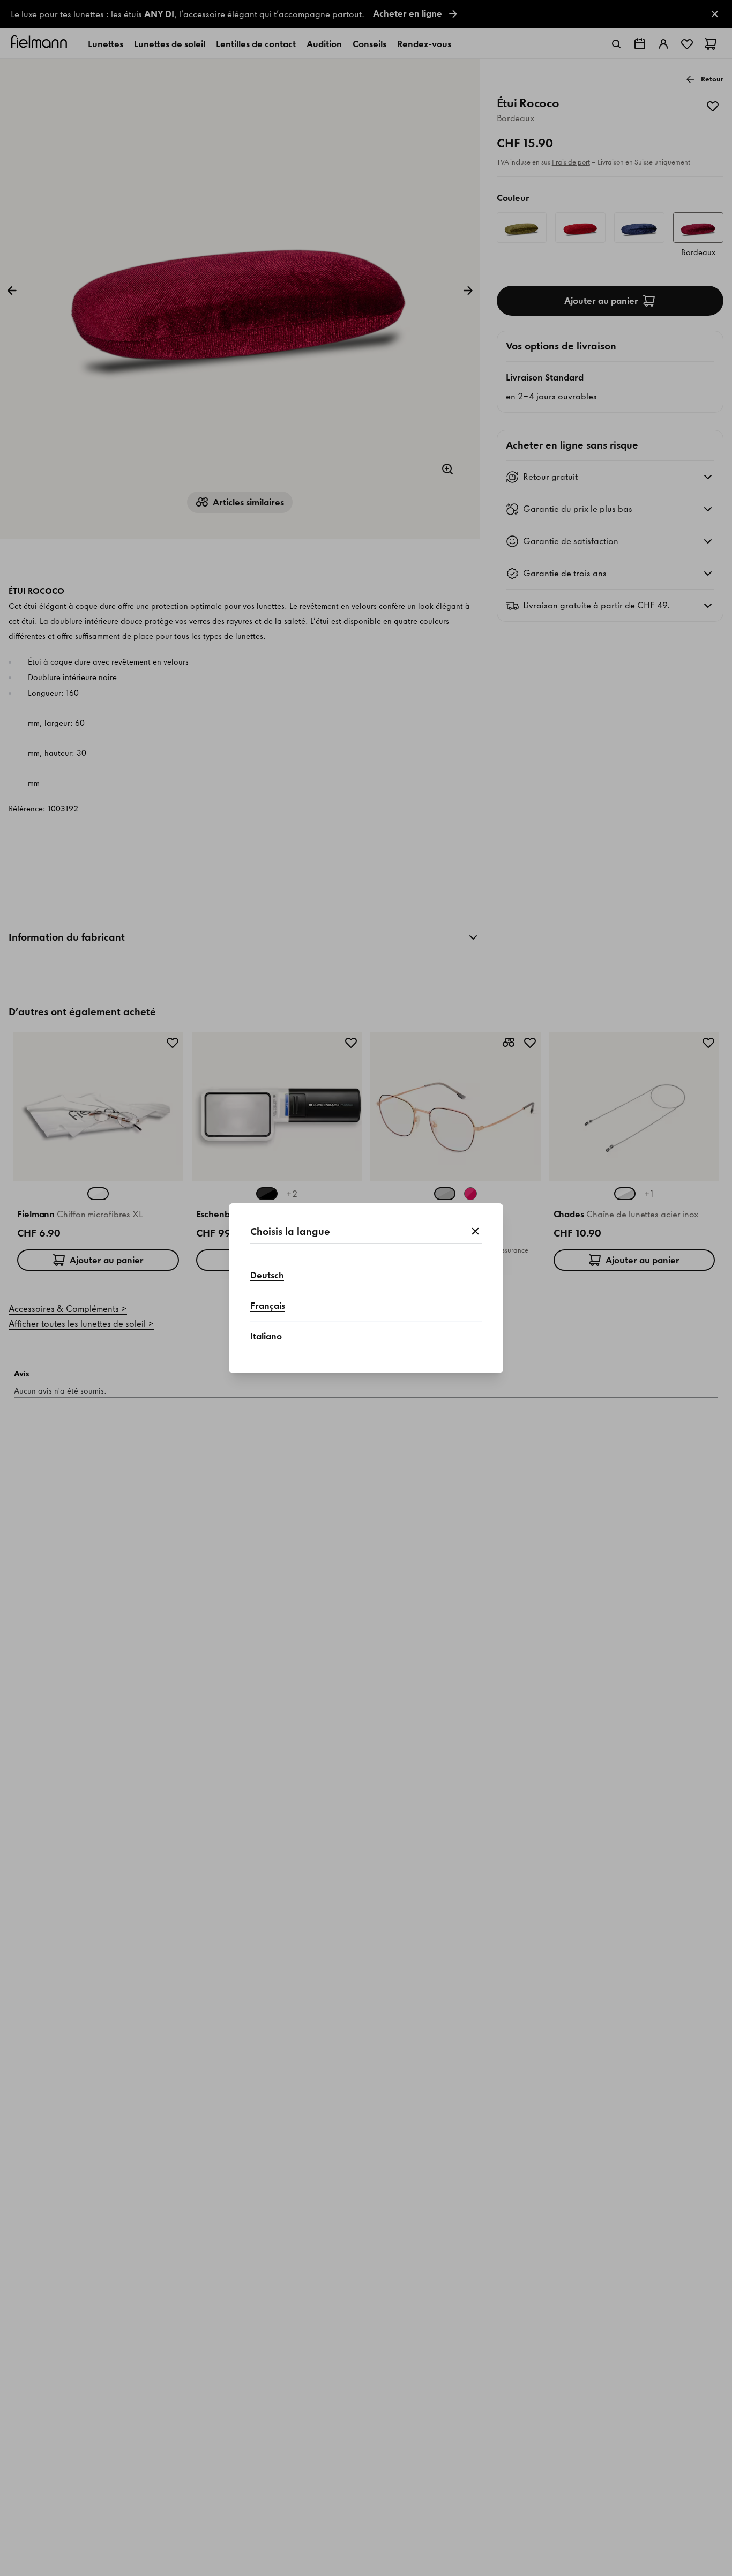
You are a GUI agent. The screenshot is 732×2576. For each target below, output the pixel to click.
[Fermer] (475, 1232)
